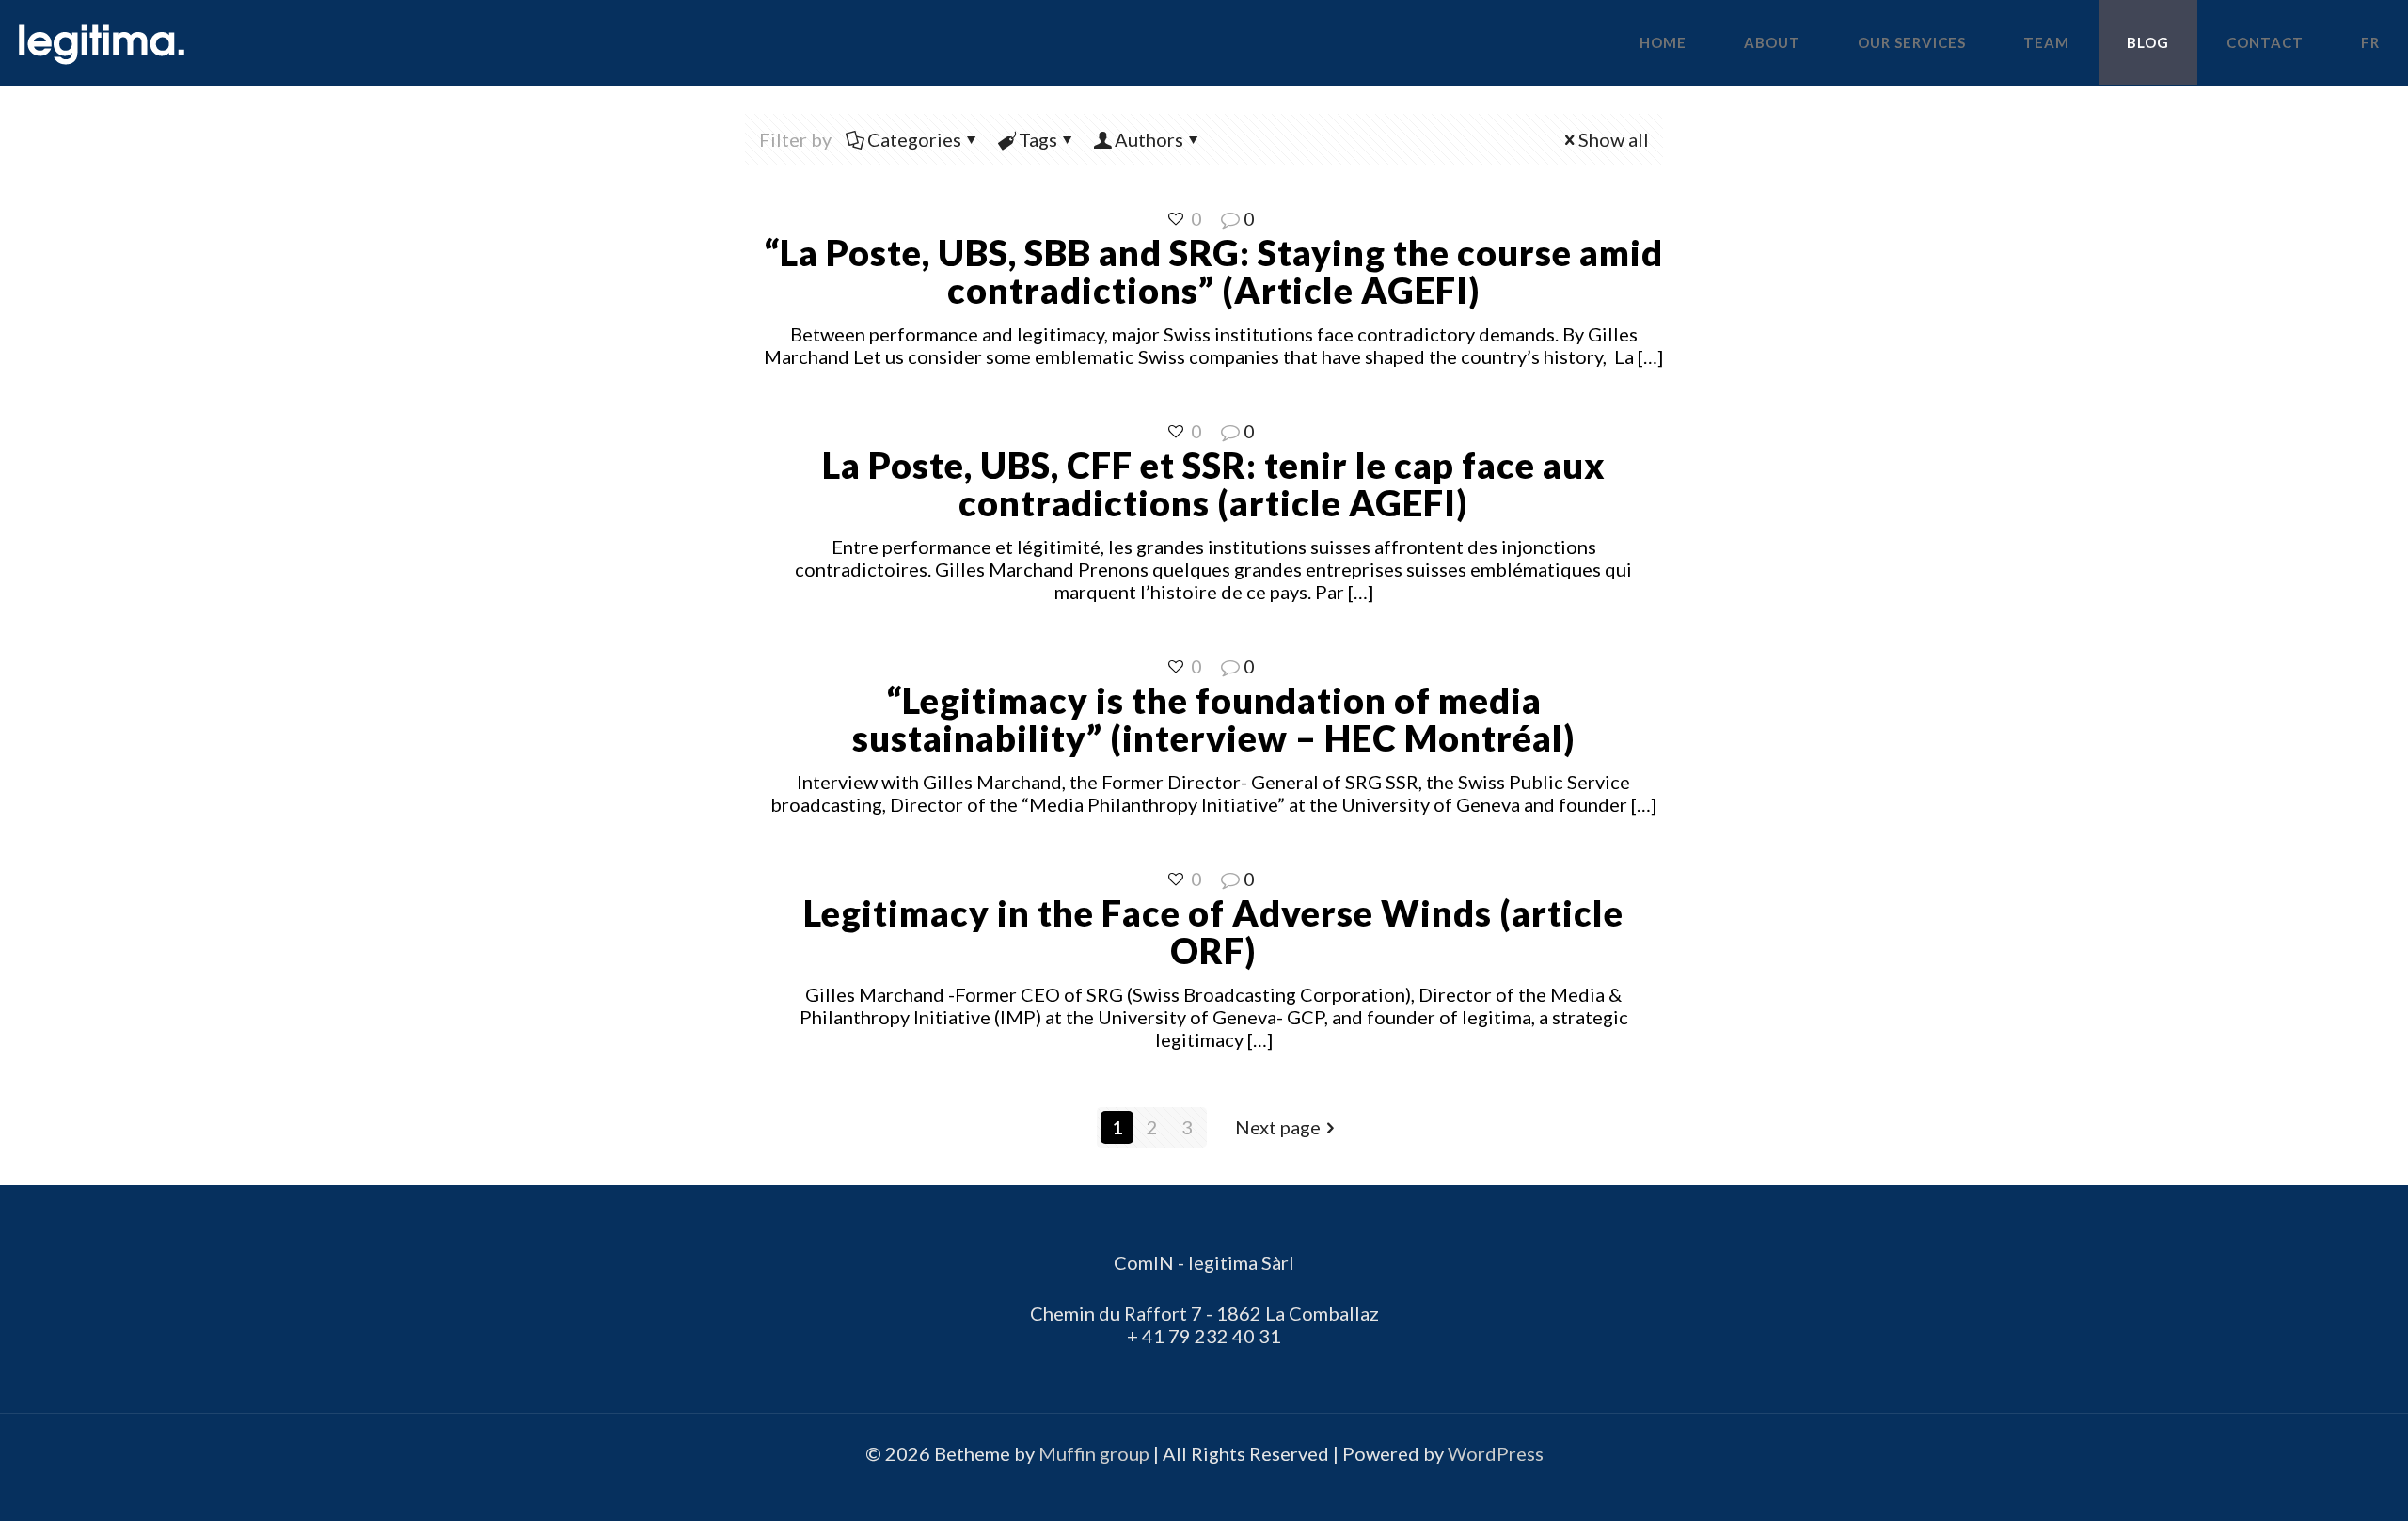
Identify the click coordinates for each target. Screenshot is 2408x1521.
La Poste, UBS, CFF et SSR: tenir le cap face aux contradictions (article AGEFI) (1214, 483)
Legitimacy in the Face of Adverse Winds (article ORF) (1213, 931)
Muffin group (1094, 1453)
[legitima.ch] (102, 42)
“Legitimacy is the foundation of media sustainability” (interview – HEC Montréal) (1214, 719)
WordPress (1496, 1453)
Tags (1038, 139)
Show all (1614, 139)
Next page (1278, 1127)
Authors (1149, 139)
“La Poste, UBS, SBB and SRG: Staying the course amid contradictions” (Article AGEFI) (1213, 271)
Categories (914, 139)
